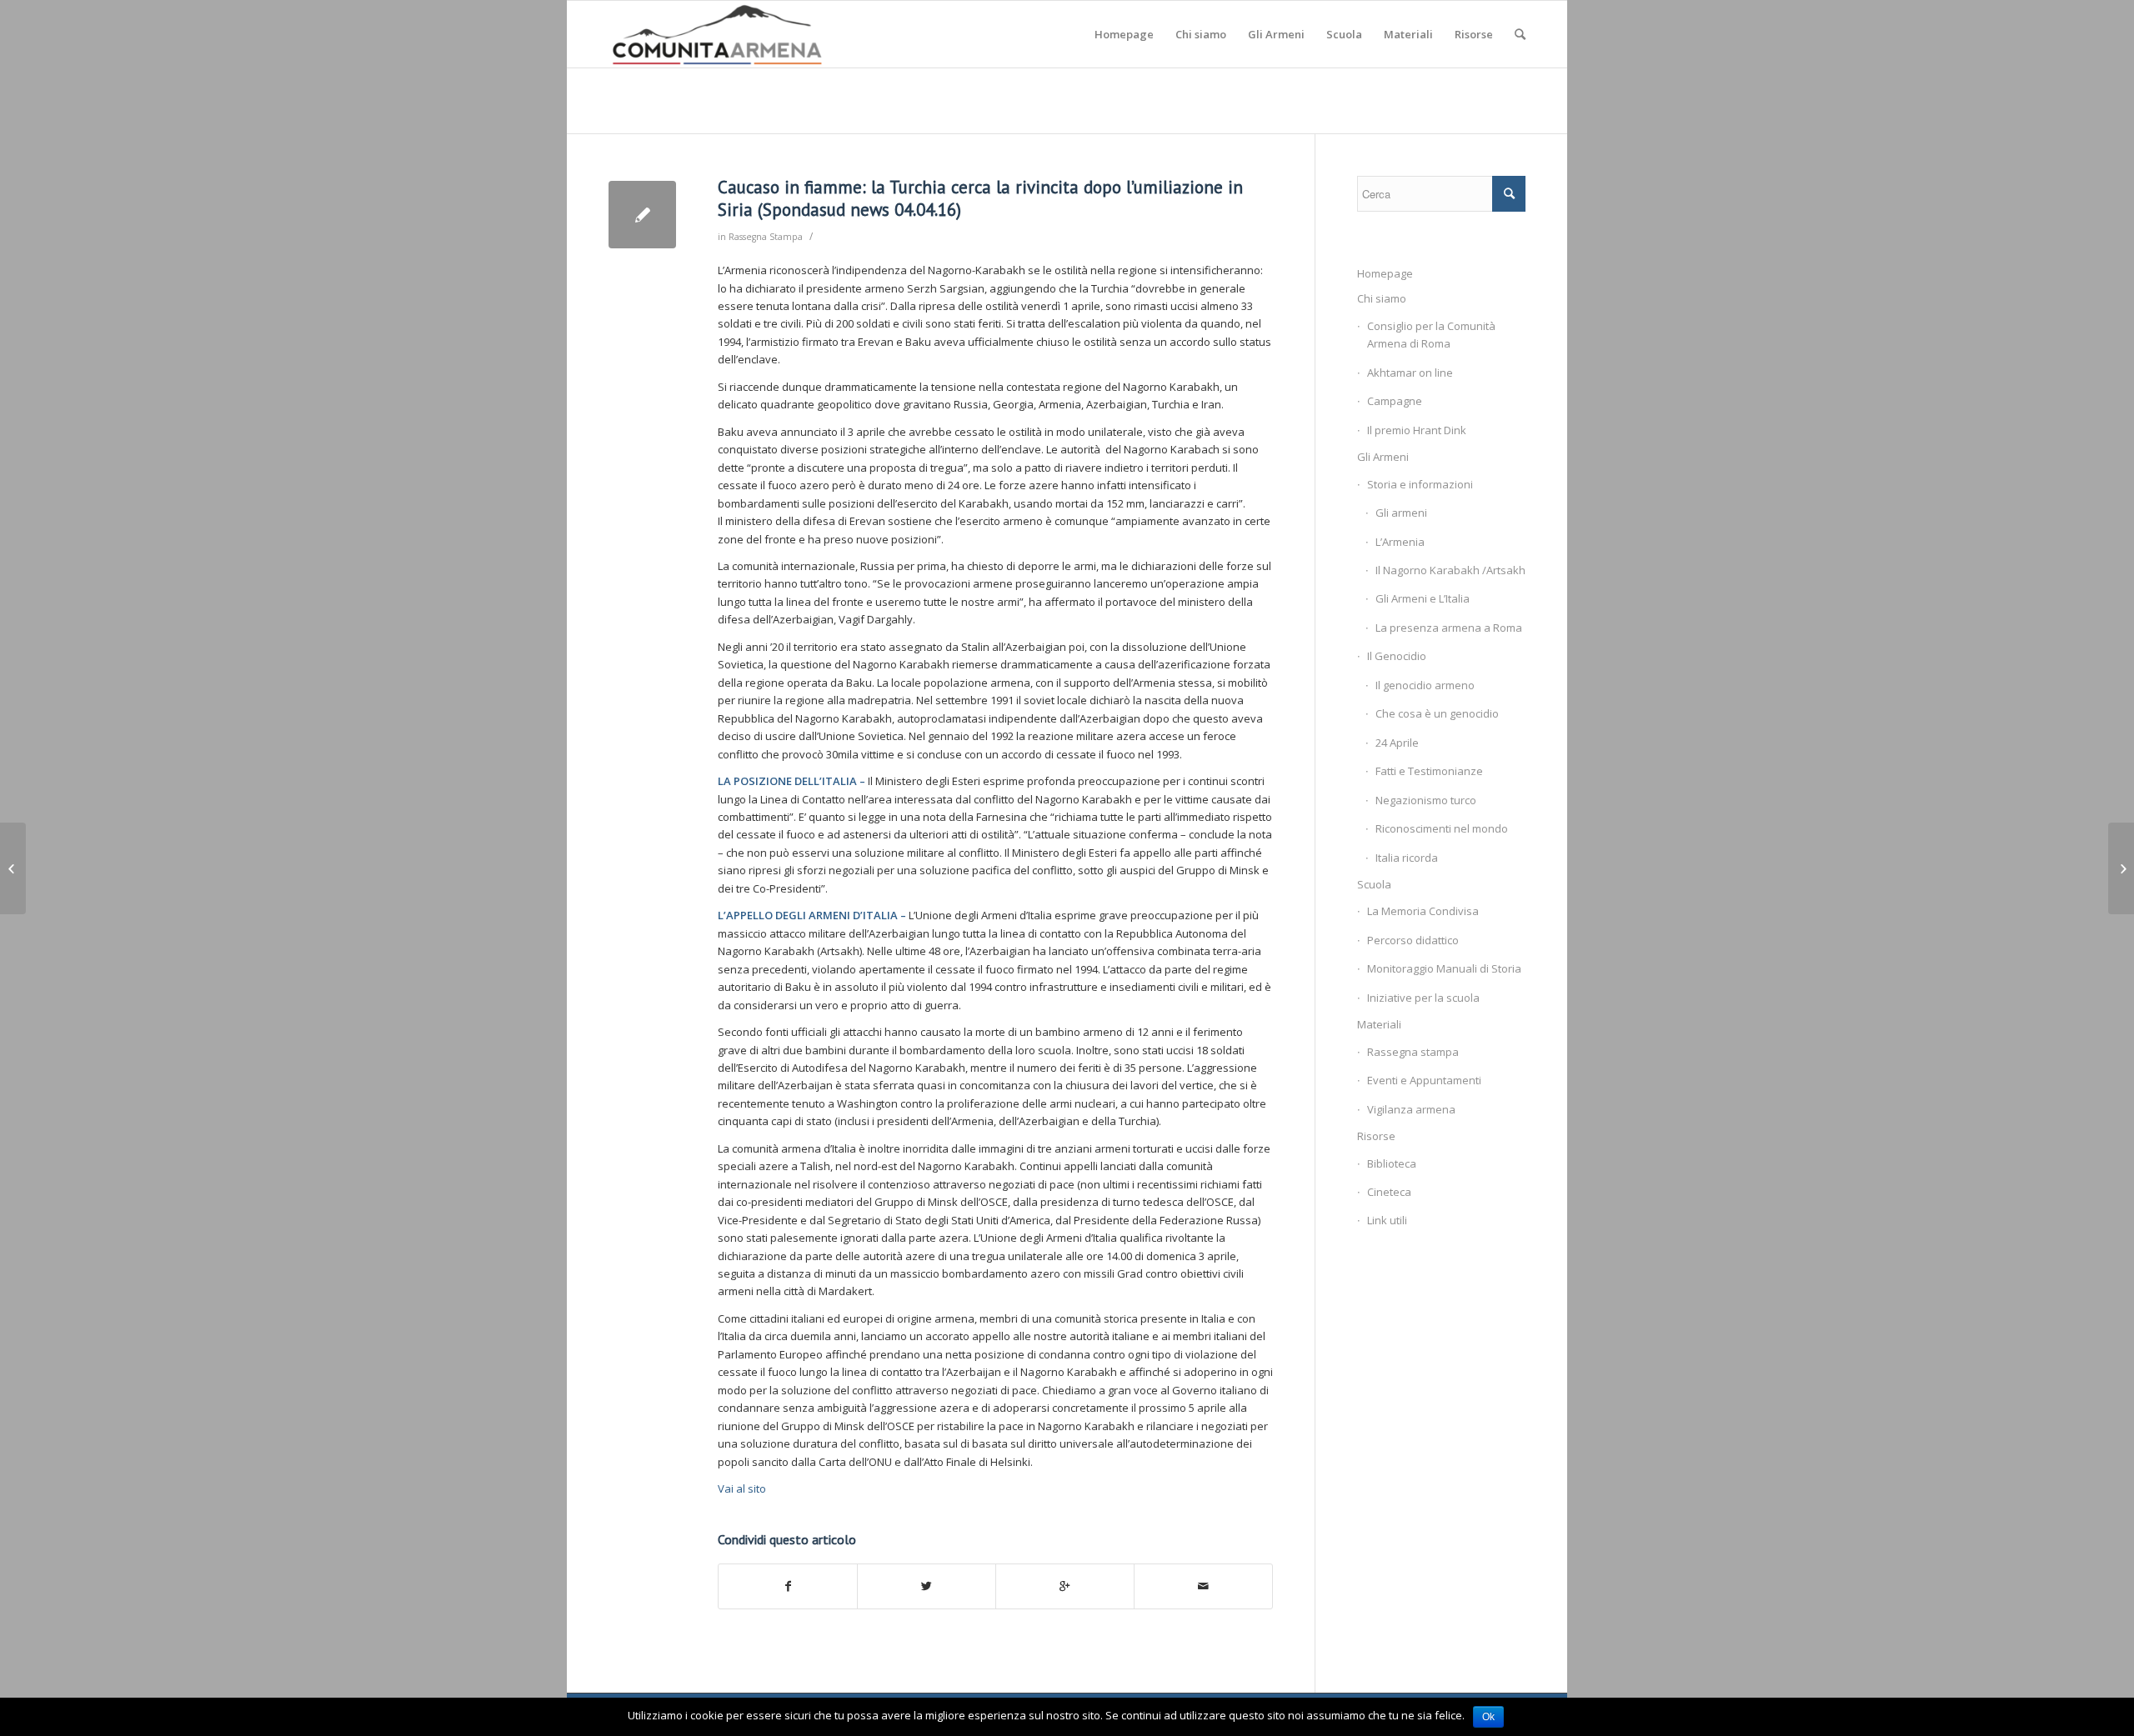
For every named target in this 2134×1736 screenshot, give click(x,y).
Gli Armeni (1383, 457)
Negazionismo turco (1426, 800)
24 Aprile (1397, 743)
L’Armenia (1400, 542)
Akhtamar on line (1410, 373)
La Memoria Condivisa (1423, 911)
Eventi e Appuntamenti (1424, 1080)
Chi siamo (1382, 298)
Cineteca (1389, 1192)
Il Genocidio (1397, 656)
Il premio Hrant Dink (1417, 430)
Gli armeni (1401, 513)
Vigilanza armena (1411, 1109)
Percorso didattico (1413, 940)
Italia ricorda (1407, 858)
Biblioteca (1392, 1163)
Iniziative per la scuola (1423, 998)
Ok (1488, 1717)
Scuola (1374, 884)
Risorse (1376, 1136)
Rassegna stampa (1413, 1052)
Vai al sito (742, 1488)
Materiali (1379, 1024)
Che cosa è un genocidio (1437, 713)
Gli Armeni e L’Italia (1423, 598)
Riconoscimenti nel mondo (1442, 828)
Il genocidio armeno (1425, 685)
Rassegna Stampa (766, 237)
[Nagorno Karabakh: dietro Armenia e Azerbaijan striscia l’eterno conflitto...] (13, 868)
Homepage (1385, 273)
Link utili (1387, 1220)
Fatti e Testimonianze (1429, 771)
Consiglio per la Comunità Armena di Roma (1431, 335)
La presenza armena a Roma (1449, 628)
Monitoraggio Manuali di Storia (1444, 968)
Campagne (1395, 401)
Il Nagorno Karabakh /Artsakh (1450, 570)
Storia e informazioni (1420, 484)
